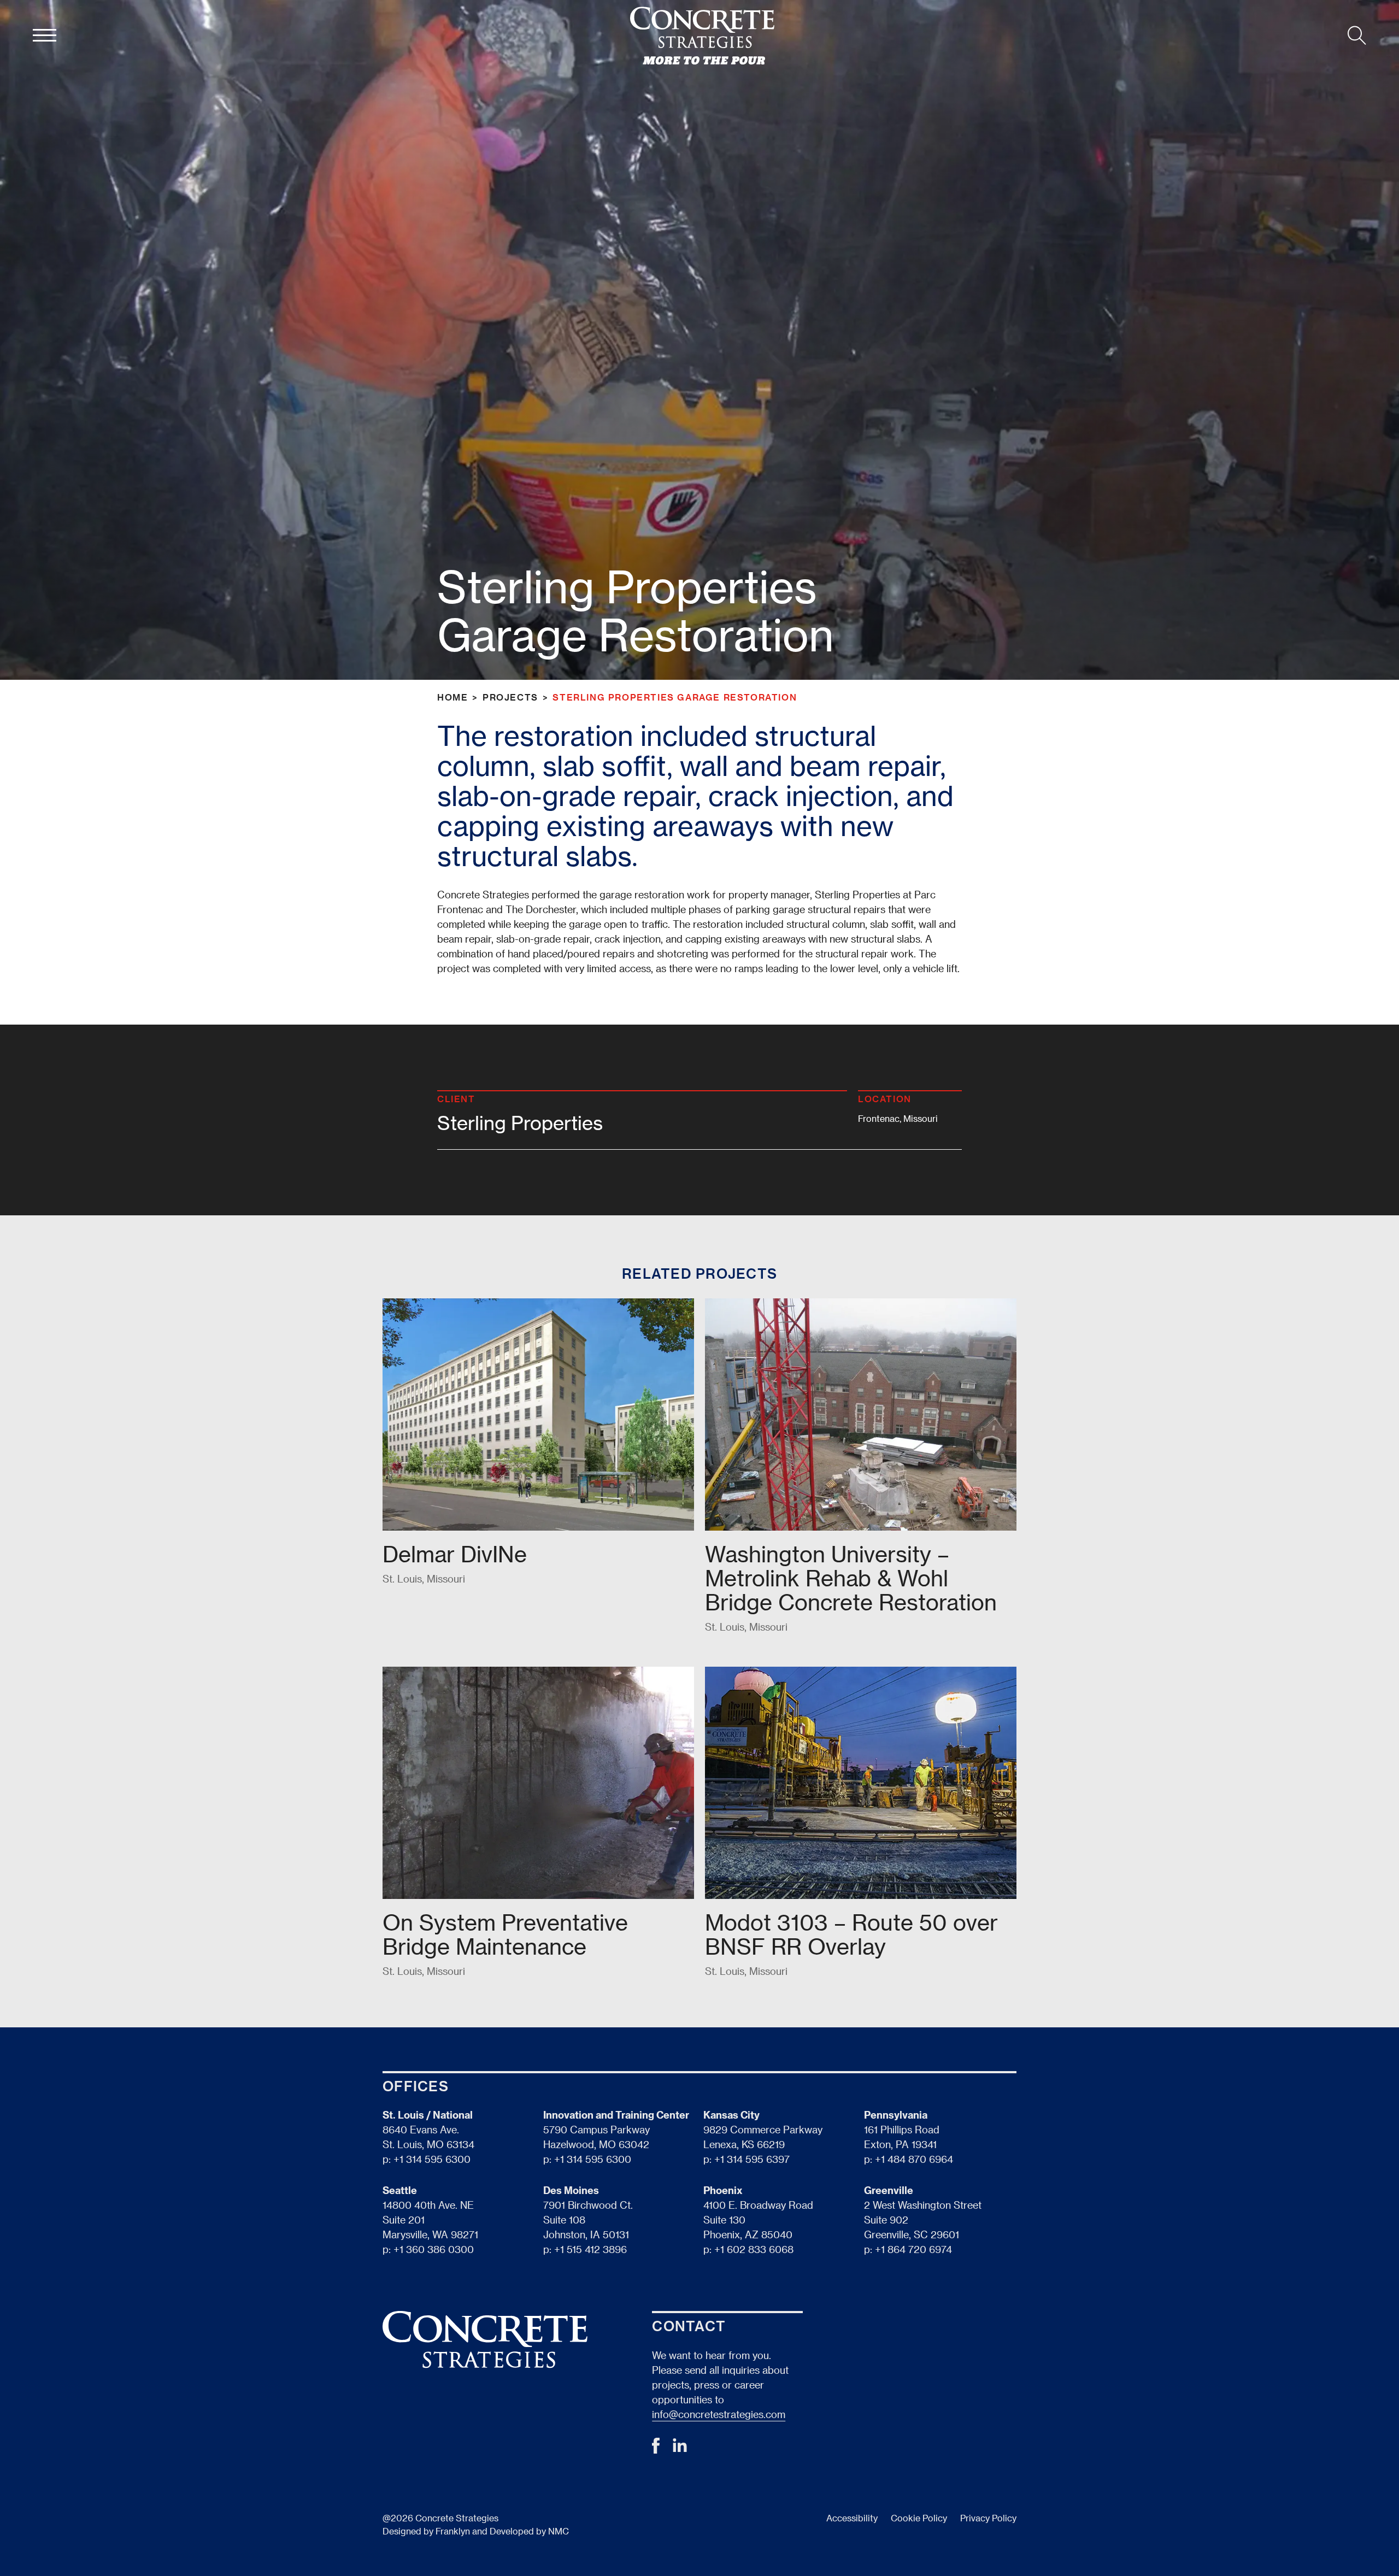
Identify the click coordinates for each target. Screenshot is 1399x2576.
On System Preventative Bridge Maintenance (505, 1934)
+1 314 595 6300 (432, 2159)
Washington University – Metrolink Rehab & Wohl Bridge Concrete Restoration (851, 1578)
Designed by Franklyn (426, 2531)
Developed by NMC (529, 2531)
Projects (510, 697)
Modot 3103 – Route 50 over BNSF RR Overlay (851, 1934)
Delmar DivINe (455, 1554)
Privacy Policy (988, 2518)
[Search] (1357, 36)
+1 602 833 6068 (754, 2249)
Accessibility (852, 2518)
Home (452, 697)
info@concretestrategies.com (719, 2414)
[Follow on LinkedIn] (680, 2448)
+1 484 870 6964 (914, 2159)
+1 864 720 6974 (913, 2249)
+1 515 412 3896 (590, 2249)
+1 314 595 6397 (752, 2159)
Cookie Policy (919, 2518)
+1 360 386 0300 (434, 2249)
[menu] (45, 36)
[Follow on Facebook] (656, 2449)
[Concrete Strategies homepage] (702, 36)
